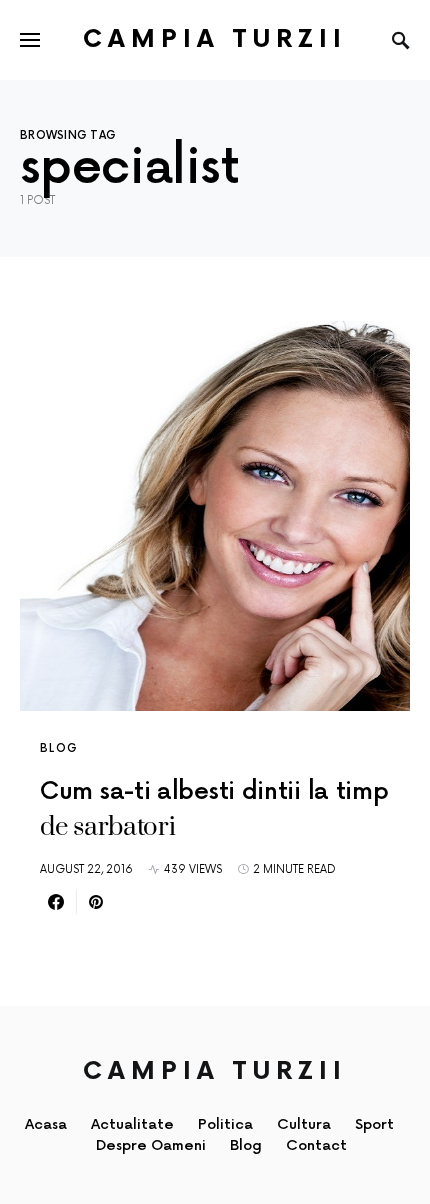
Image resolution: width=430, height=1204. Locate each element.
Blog (59, 748)
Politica (225, 1124)
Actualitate (132, 1124)
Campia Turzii (215, 39)
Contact (316, 1145)
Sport (374, 1124)
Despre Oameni (151, 1145)
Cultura (304, 1124)
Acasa (46, 1124)
